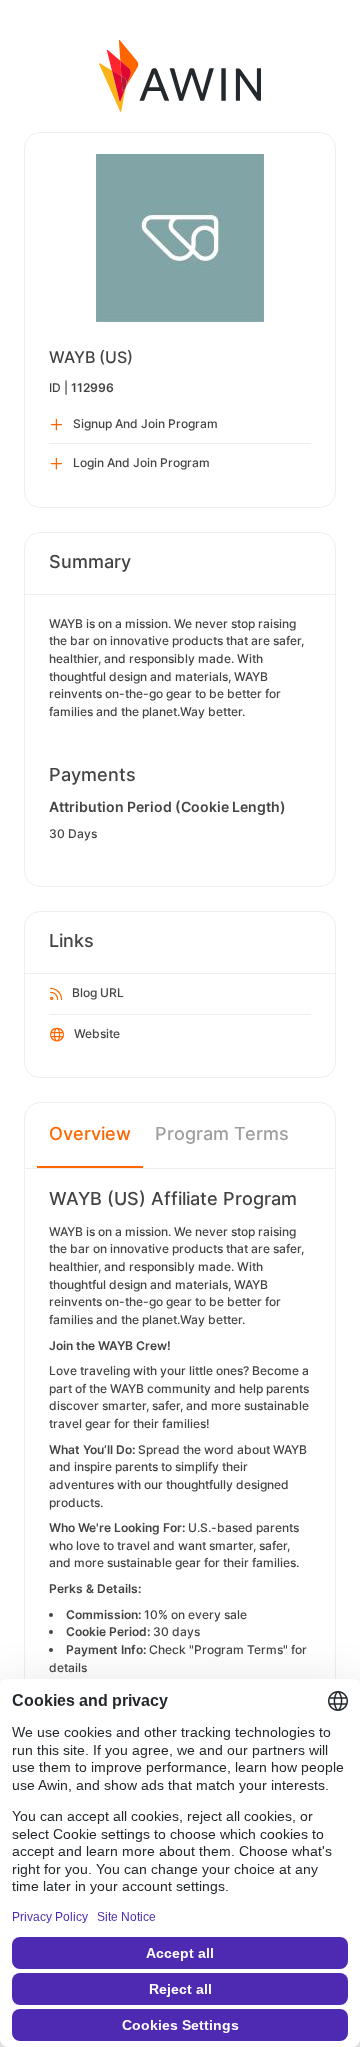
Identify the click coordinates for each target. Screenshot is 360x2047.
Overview (90, 1133)
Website (97, 1033)
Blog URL (98, 992)
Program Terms (222, 1133)
